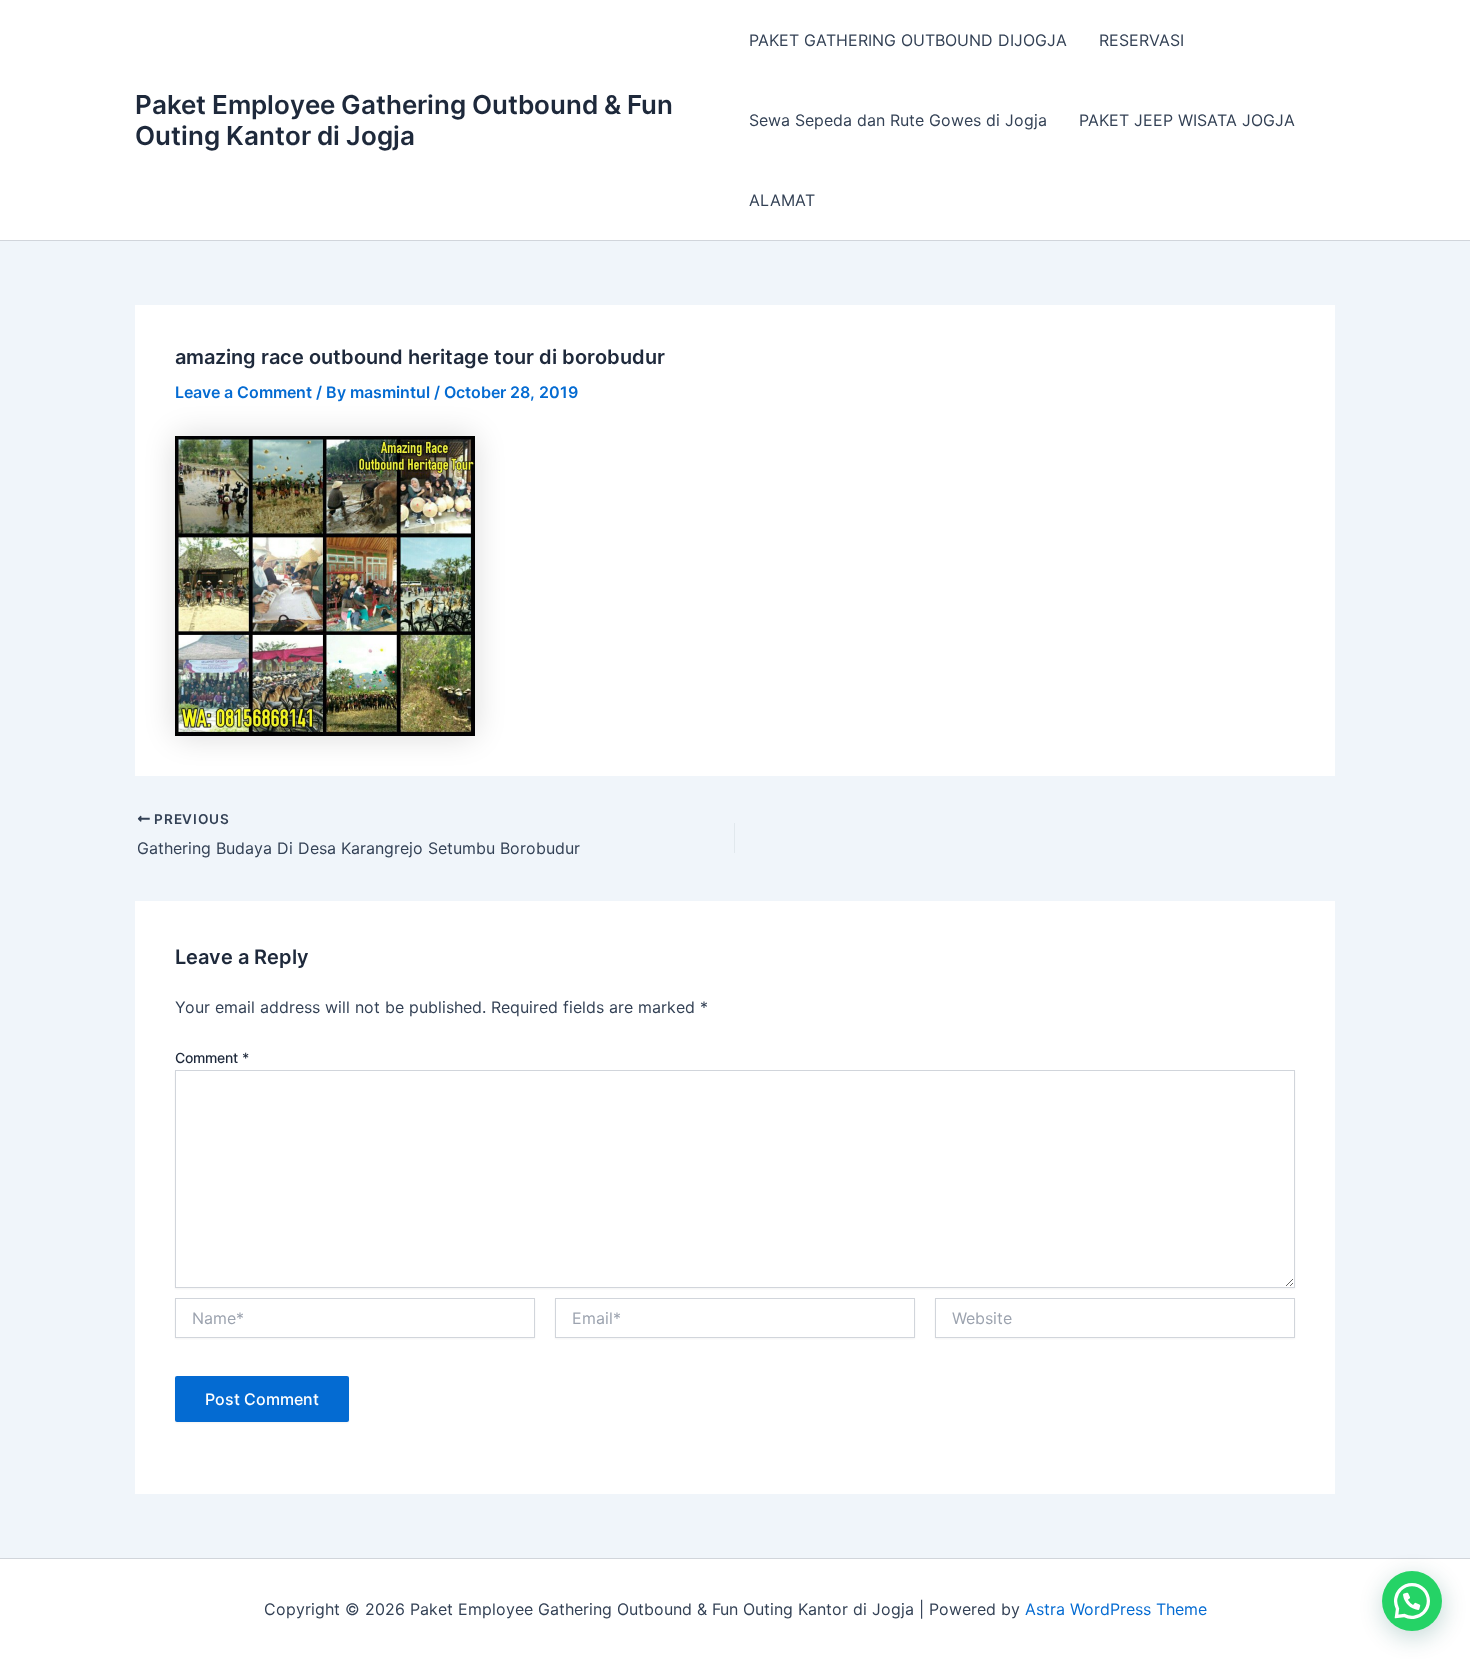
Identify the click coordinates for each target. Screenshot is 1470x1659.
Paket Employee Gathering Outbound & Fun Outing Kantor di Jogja (404, 120)
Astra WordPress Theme (1116, 1609)
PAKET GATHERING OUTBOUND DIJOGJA (908, 40)
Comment (212, 1057)
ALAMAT (782, 200)
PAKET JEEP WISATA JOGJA (1187, 120)
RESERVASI (1141, 40)
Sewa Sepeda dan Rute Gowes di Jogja (898, 120)
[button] (1412, 1601)
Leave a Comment (243, 392)
